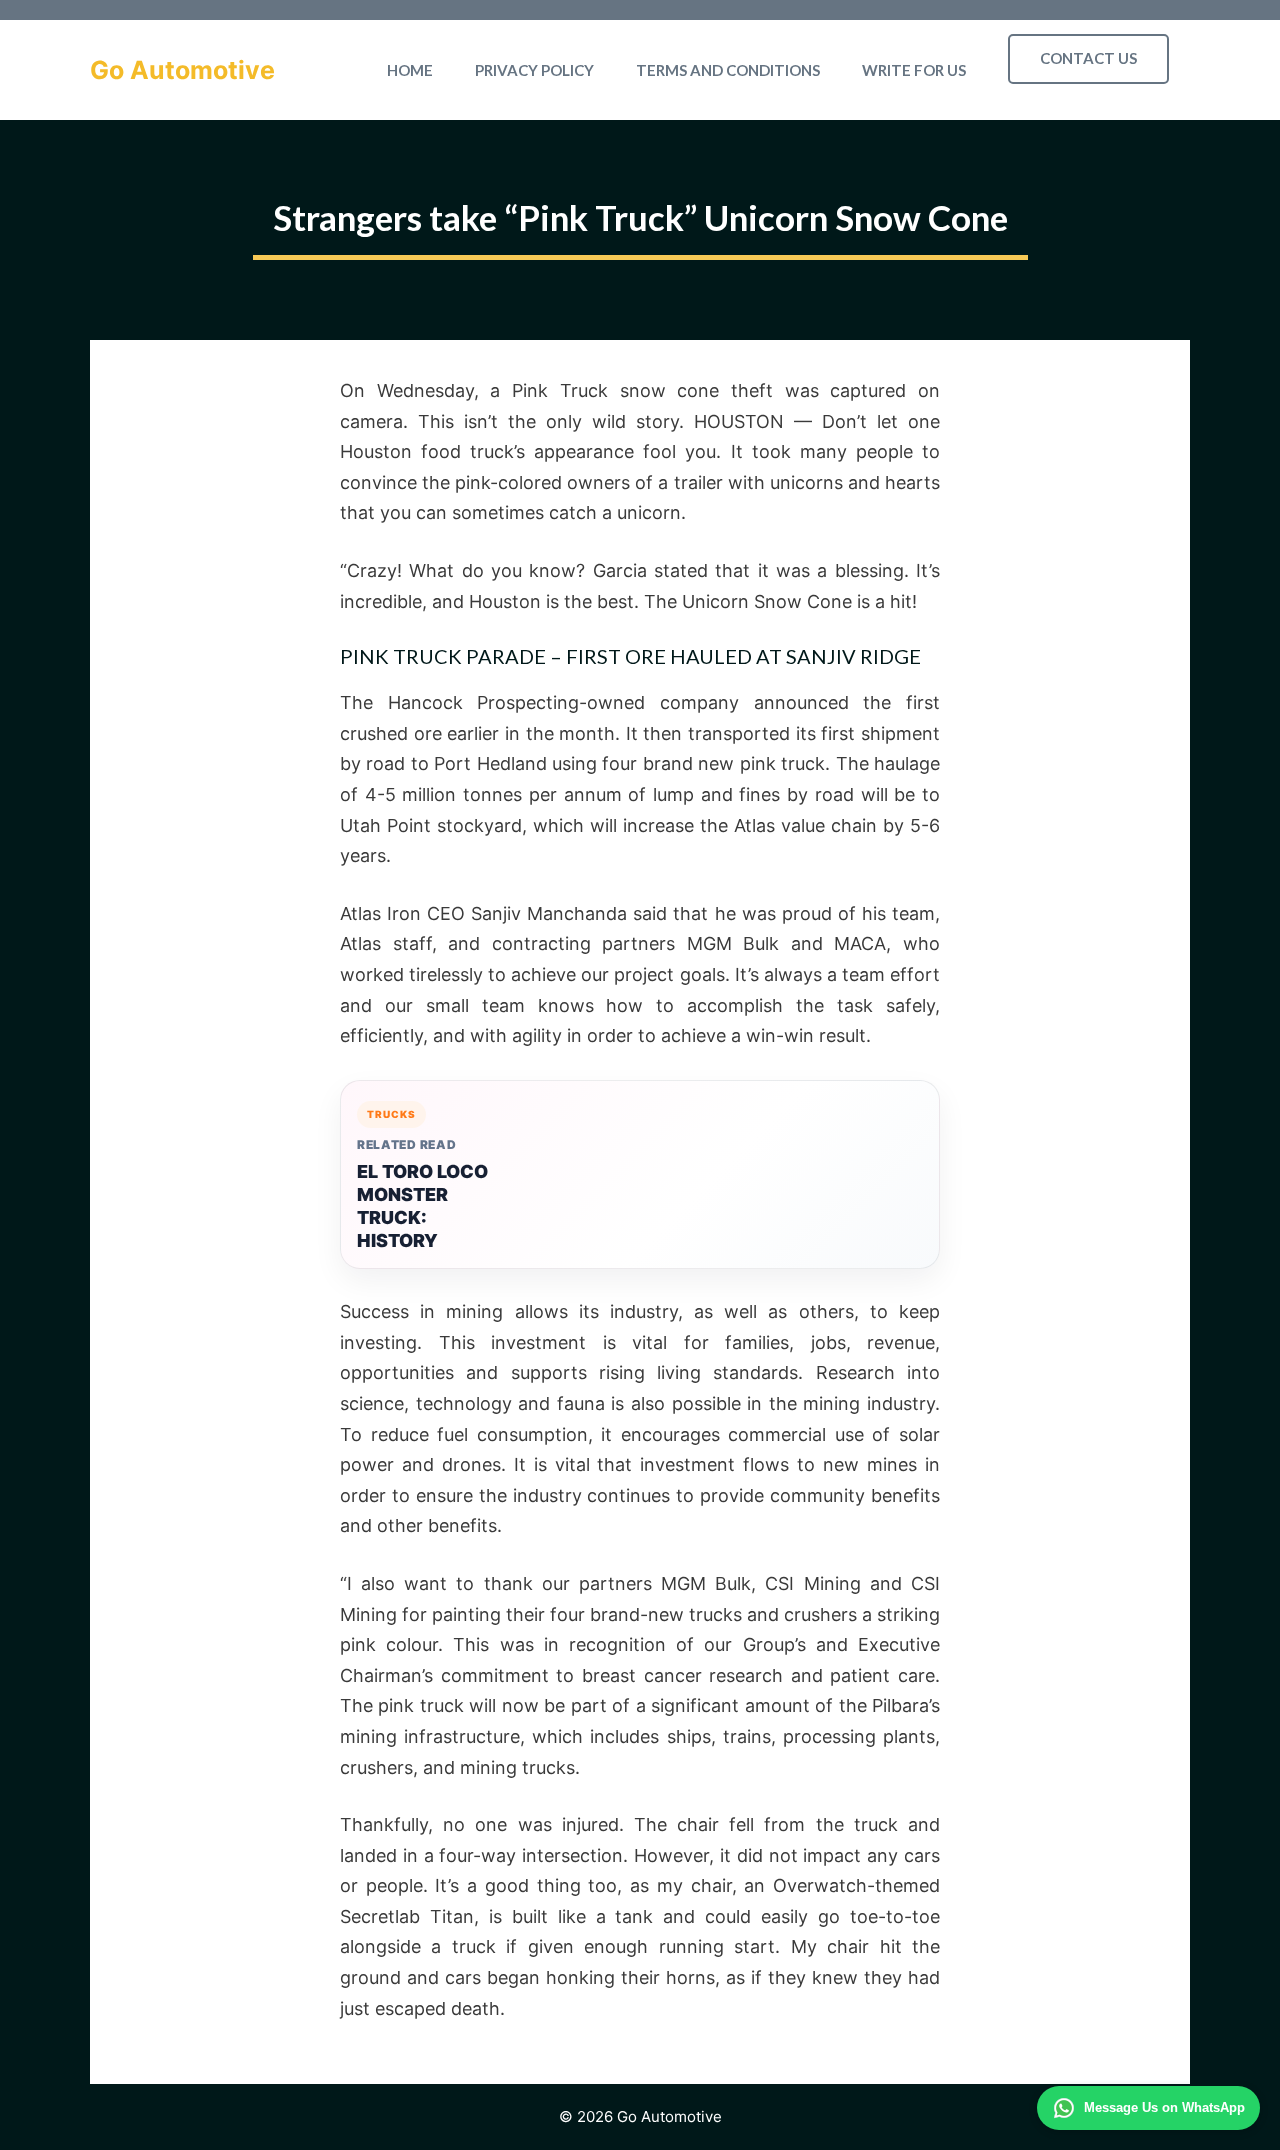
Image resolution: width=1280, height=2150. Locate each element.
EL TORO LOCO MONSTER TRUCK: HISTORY (422, 1206)
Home (410, 70)
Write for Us (914, 70)
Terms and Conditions (728, 70)
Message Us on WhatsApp (1164, 2107)
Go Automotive (182, 70)
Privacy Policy (534, 70)
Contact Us (1088, 58)
